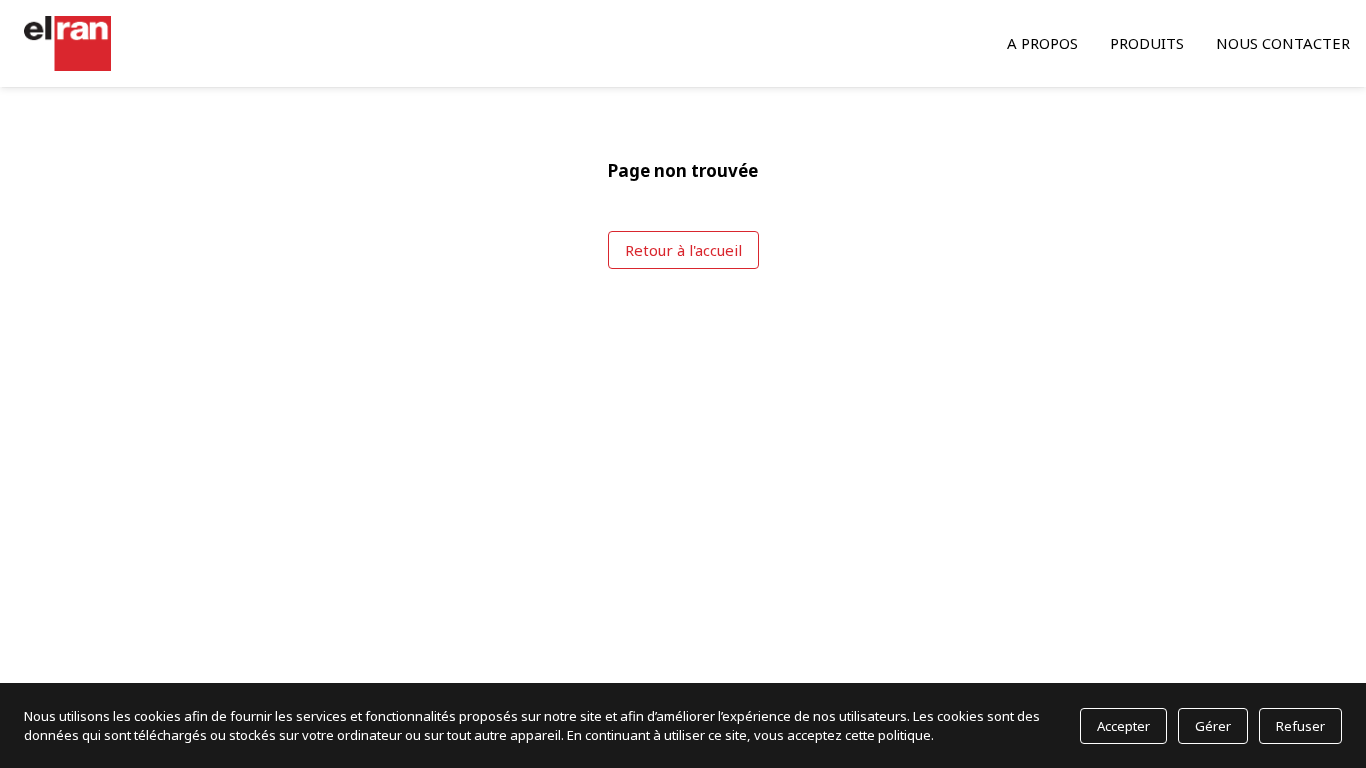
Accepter (1123, 726)
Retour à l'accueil (683, 250)
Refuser (1300, 726)
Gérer (1213, 726)
